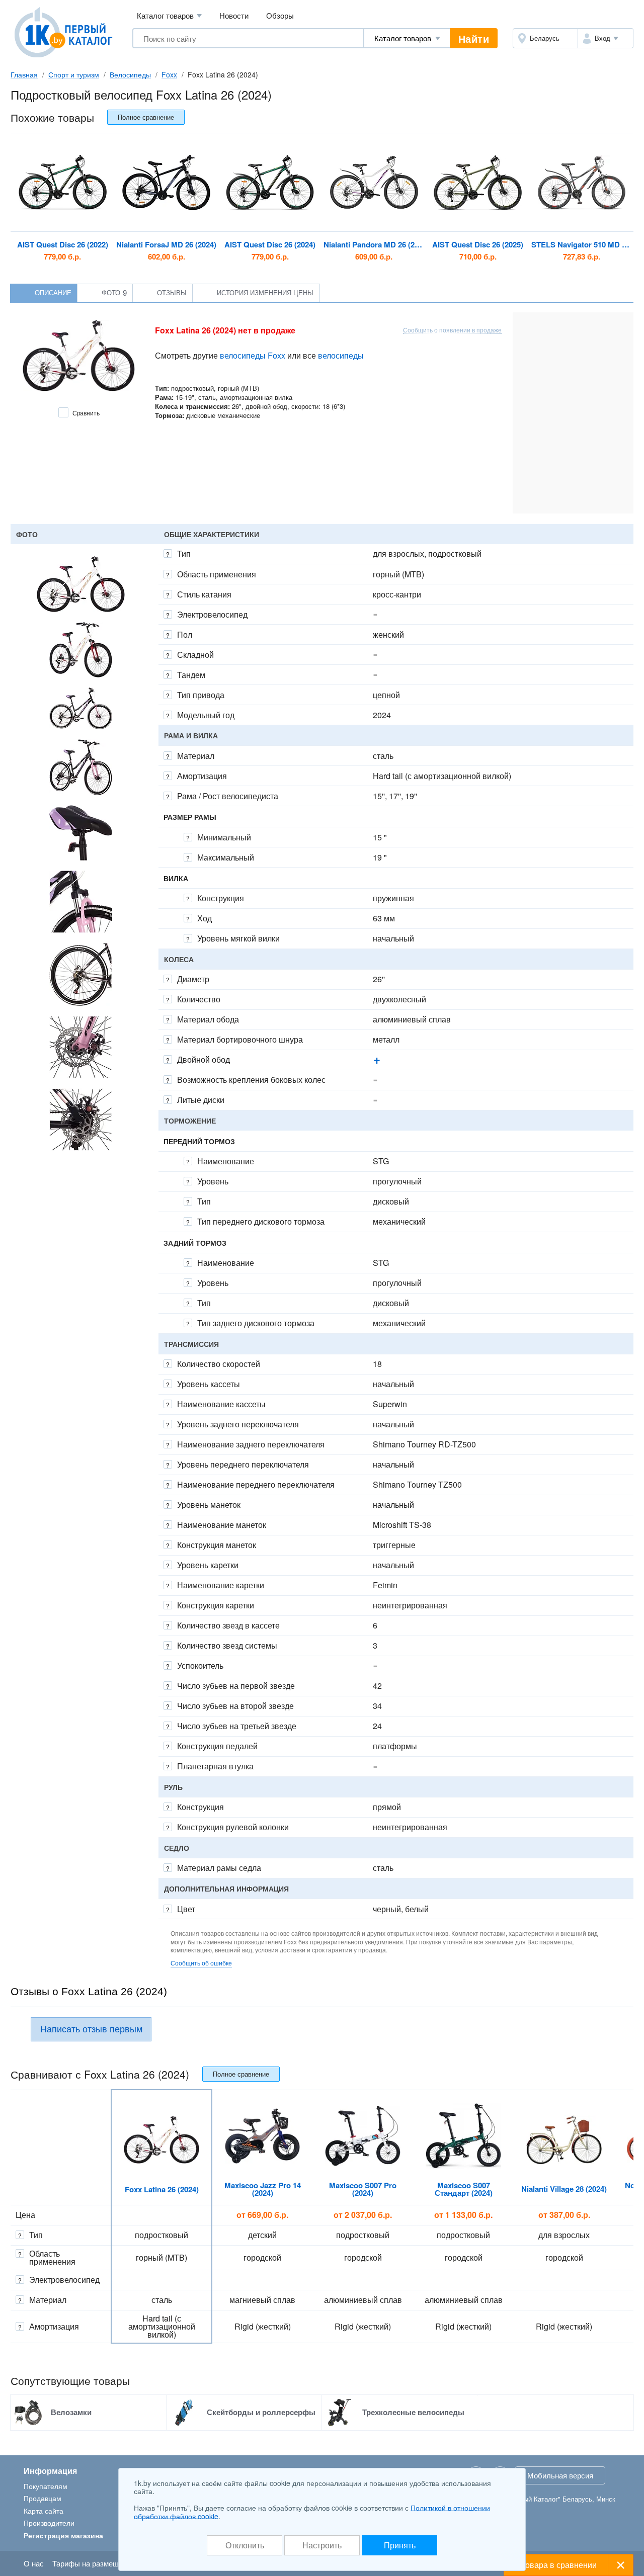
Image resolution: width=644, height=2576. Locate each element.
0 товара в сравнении (556, 2565)
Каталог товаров (169, 15)
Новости (234, 15)
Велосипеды (130, 74)
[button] (606, 38)
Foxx (169, 74)
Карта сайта (44, 2511)
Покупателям (46, 2486)
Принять (400, 2545)
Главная (24, 74)
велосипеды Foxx (253, 355)
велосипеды (341, 355)
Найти (474, 38)
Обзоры (280, 15)
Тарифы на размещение (94, 2563)
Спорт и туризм (74, 74)
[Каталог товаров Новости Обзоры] (407, 38)
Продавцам (43, 2498)
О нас (34, 2563)
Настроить (322, 2545)
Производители (49, 2523)
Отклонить (245, 2545)
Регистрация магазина (63, 2535)
